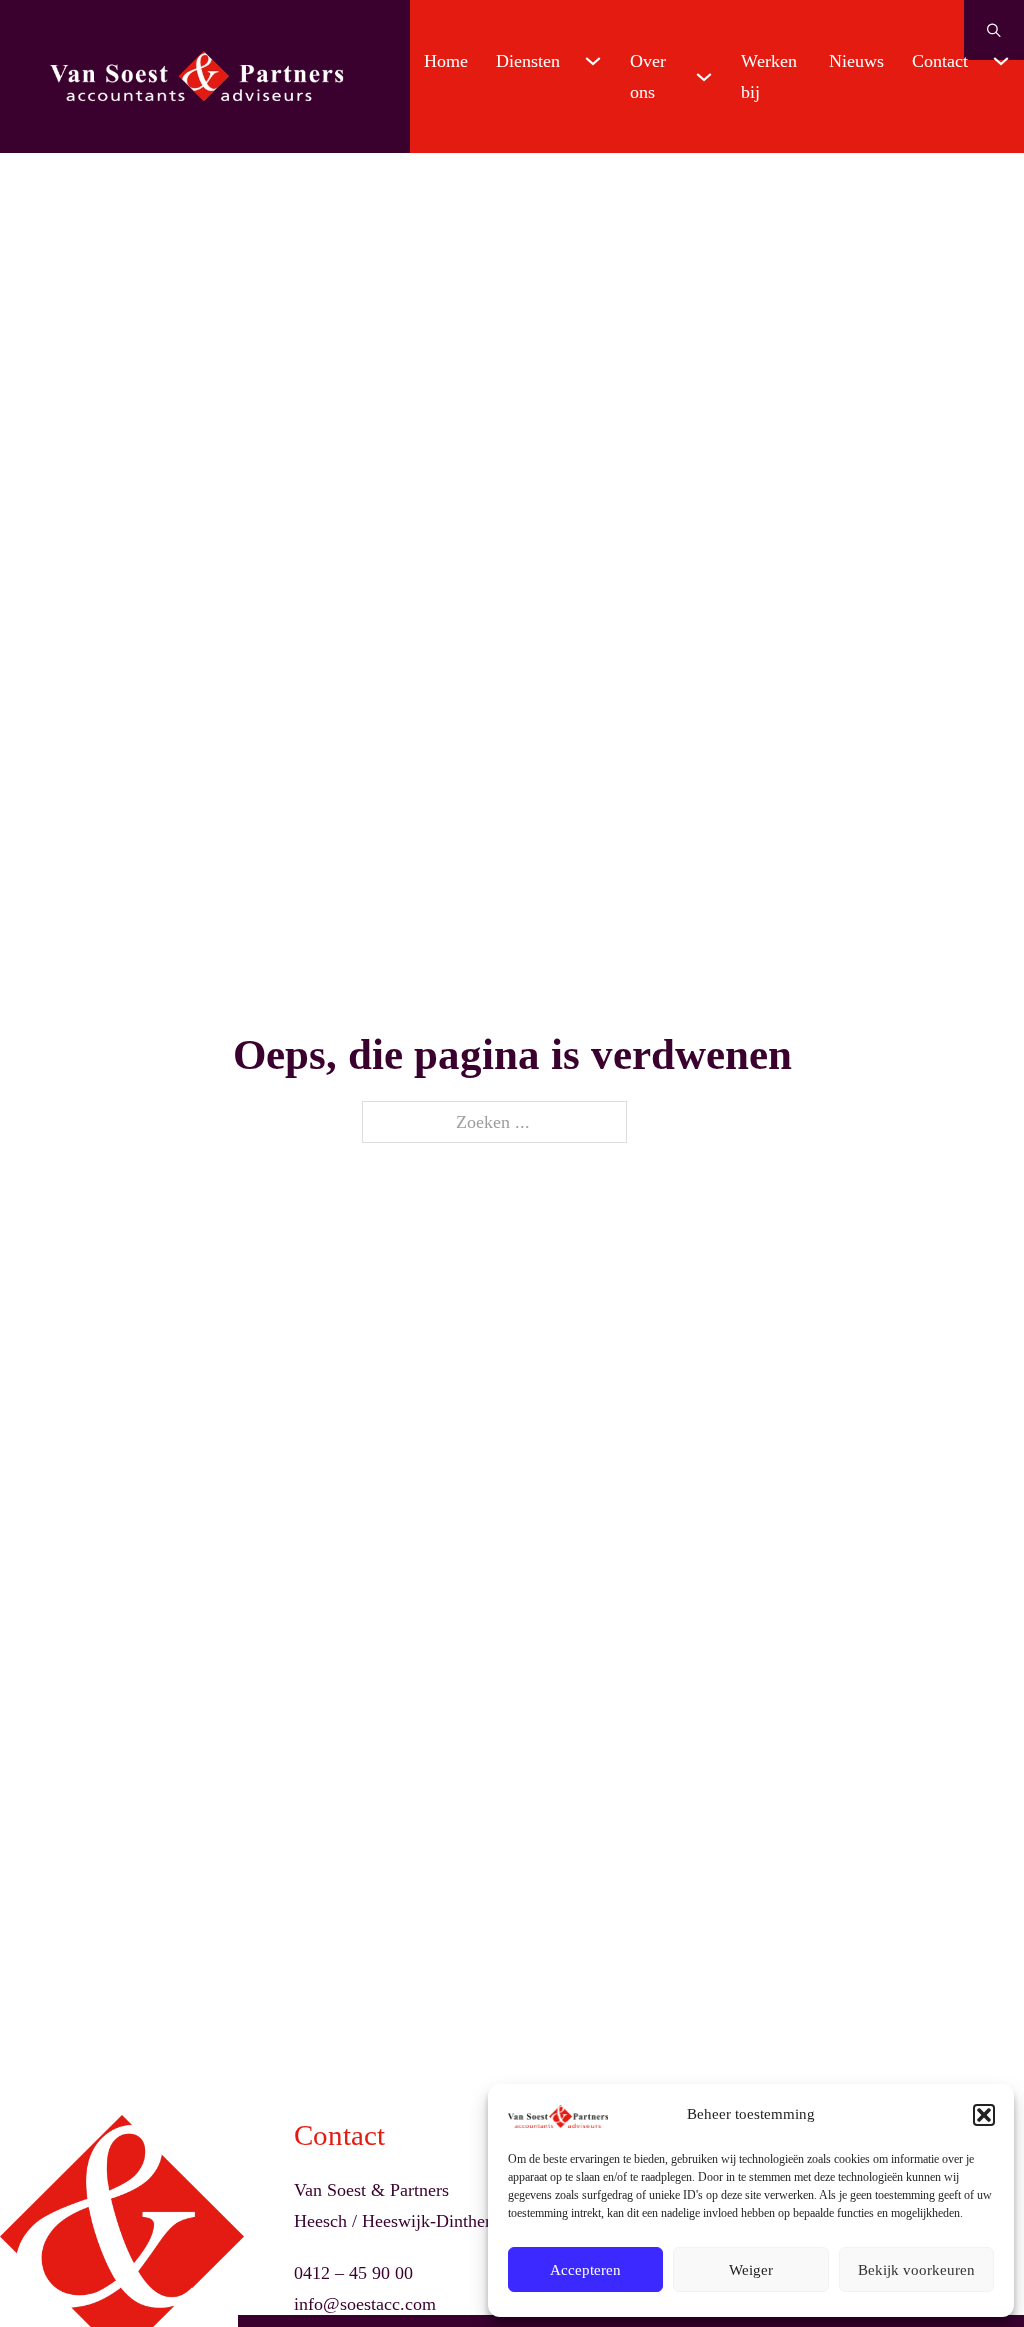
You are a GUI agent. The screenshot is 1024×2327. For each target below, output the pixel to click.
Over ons (648, 76)
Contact (940, 61)
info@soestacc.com (365, 2304)
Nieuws (856, 61)
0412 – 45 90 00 (353, 2273)
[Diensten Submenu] (593, 61)
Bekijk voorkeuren (916, 2270)
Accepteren (585, 2270)
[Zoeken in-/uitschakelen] (994, 30)
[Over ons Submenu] (704, 77)
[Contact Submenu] (1001, 61)
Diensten (528, 61)
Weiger (751, 2270)
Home (446, 61)
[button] (984, 2115)
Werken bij (769, 76)
